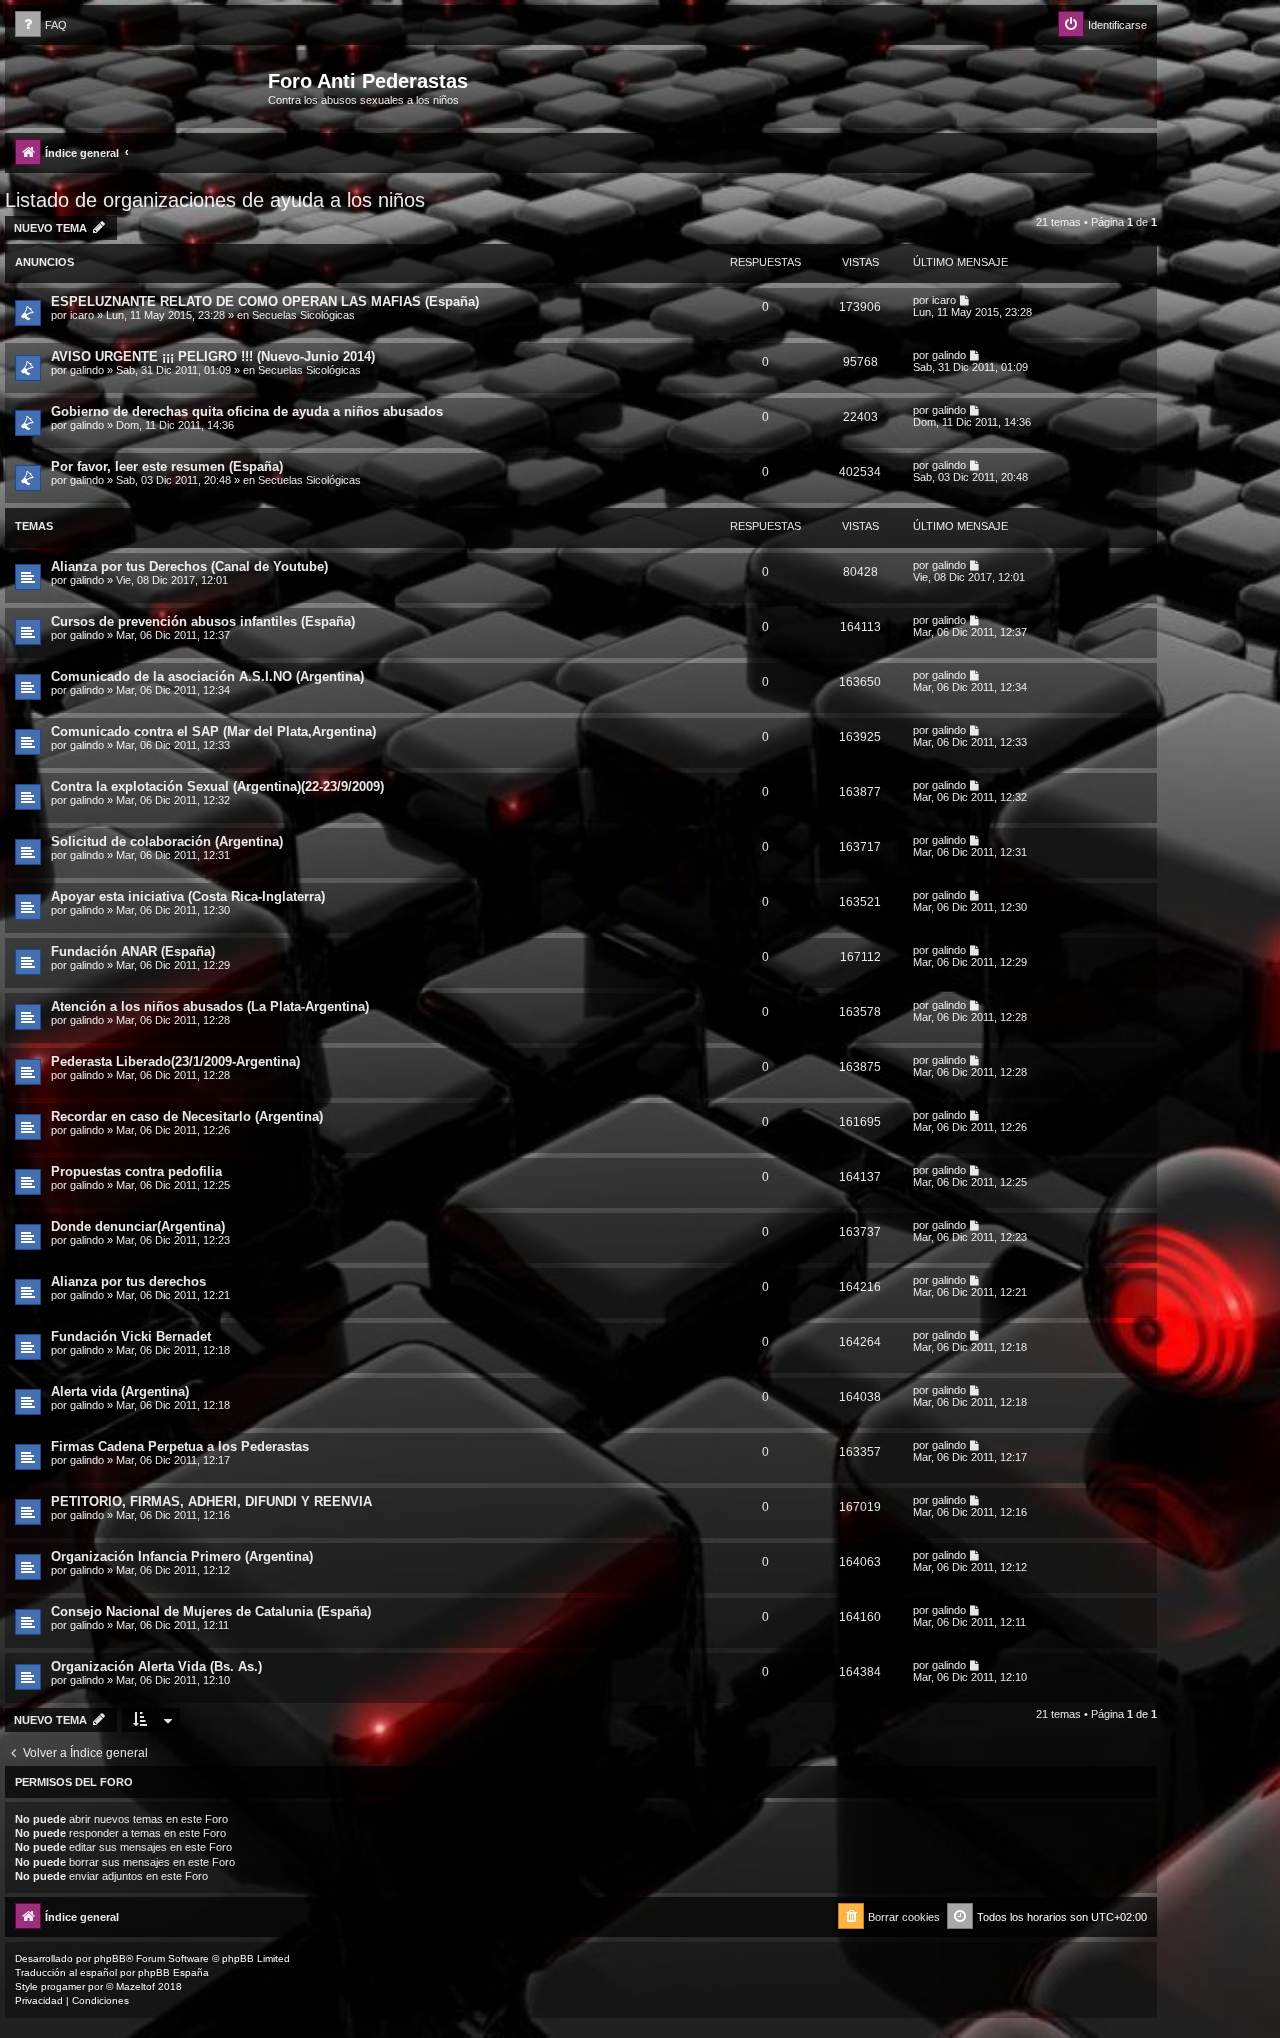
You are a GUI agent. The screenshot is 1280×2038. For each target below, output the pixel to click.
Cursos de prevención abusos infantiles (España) (203, 621)
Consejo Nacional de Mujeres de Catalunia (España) (211, 1611)
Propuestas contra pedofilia (136, 1171)
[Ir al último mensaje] (965, 300)
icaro (82, 315)
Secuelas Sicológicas (303, 315)
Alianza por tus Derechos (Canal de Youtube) (189, 566)
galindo (87, 370)
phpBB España (173, 1972)
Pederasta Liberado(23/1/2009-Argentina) (175, 1061)
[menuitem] (41, 25)
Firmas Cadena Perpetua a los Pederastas (180, 1446)
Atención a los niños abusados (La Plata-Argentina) (210, 1006)
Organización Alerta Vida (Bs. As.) (156, 1666)
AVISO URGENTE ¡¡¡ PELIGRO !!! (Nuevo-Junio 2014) (213, 356)
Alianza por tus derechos (128, 1281)
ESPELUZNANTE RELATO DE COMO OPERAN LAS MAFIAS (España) (265, 301)
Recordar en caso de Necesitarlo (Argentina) (187, 1116)
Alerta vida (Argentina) (120, 1391)
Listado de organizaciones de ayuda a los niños (215, 200)
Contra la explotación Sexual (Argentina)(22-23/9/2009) (217, 786)
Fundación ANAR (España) (133, 951)
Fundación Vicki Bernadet (131, 1336)
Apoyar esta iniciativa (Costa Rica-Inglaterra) (188, 896)
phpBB (110, 1958)
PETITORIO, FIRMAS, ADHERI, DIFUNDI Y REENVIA (211, 1501)
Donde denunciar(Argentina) (138, 1226)
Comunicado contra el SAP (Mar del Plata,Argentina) (213, 731)
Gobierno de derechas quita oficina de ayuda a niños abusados (247, 411)
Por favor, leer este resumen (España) (167, 466)
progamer (63, 1986)
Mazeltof (135, 1986)
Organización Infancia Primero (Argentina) (182, 1556)
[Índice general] (139, 87)
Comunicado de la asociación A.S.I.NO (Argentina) (207, 676)
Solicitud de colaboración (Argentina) (167, 841)
